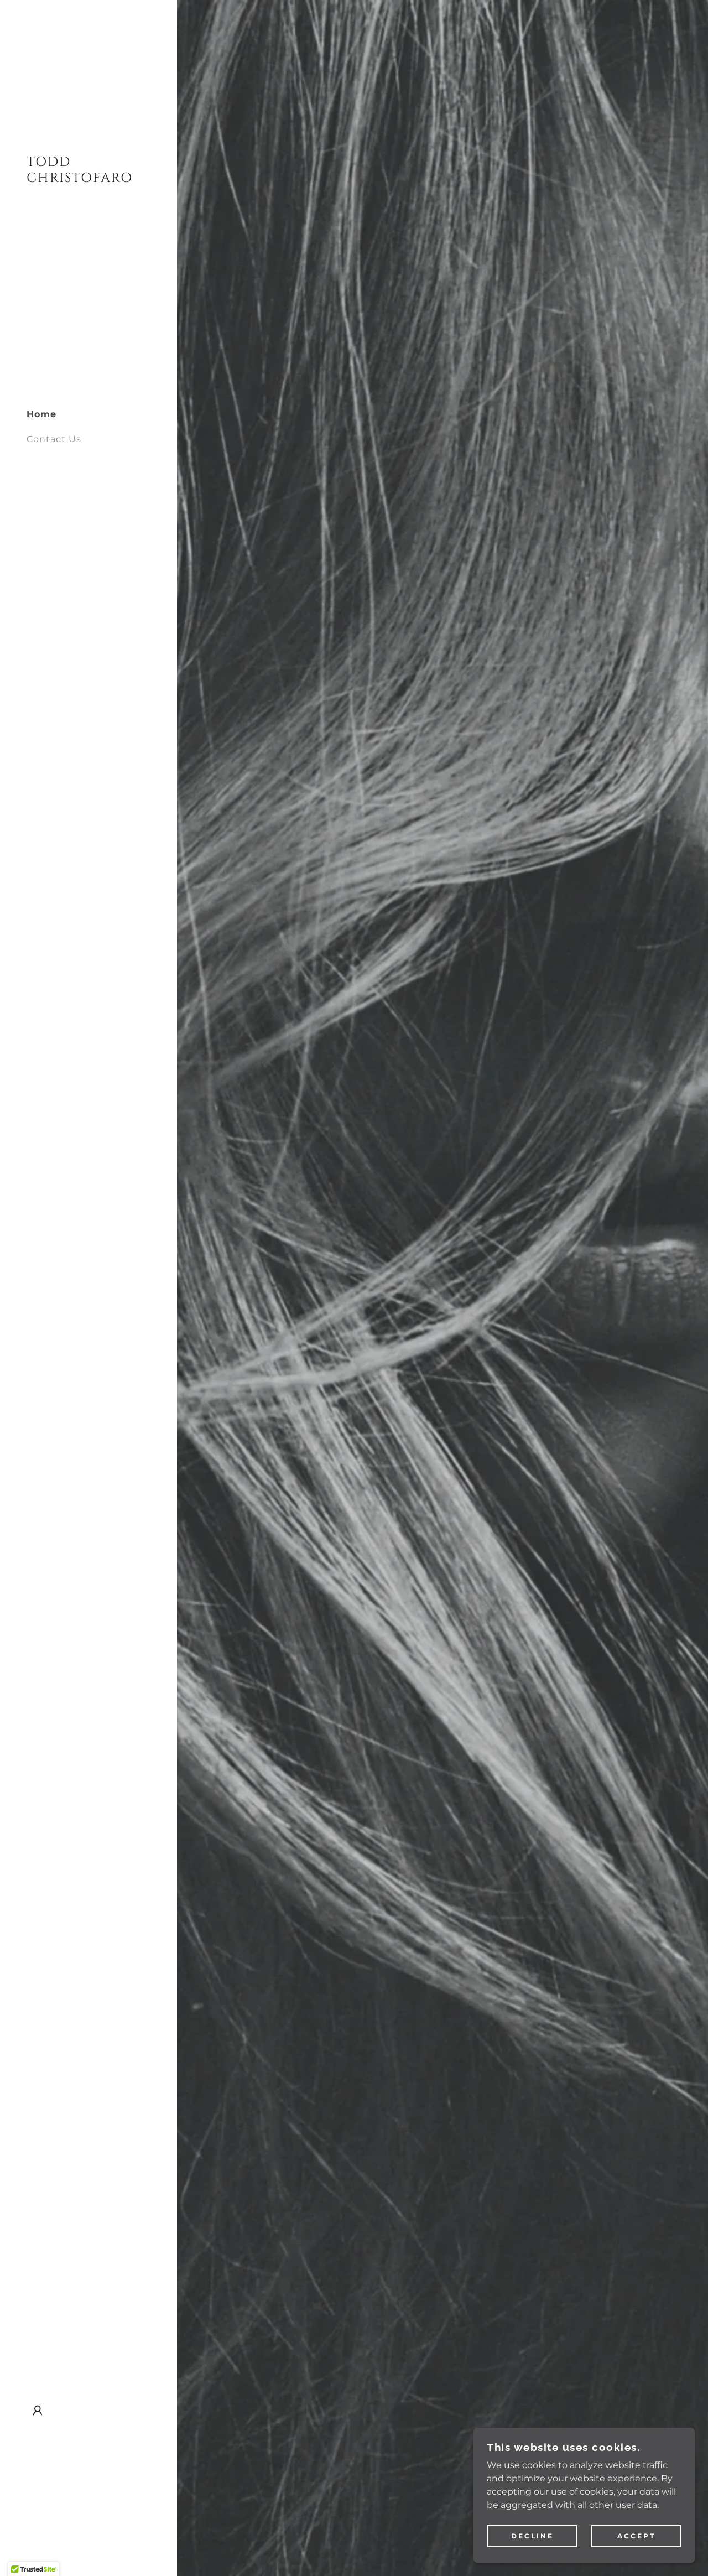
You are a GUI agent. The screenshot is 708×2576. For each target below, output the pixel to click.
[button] (38, 2411)
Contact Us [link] (54, 439)
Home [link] (41, 414)
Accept (636, 2536)
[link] (88, 179)
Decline (532, 2536)
